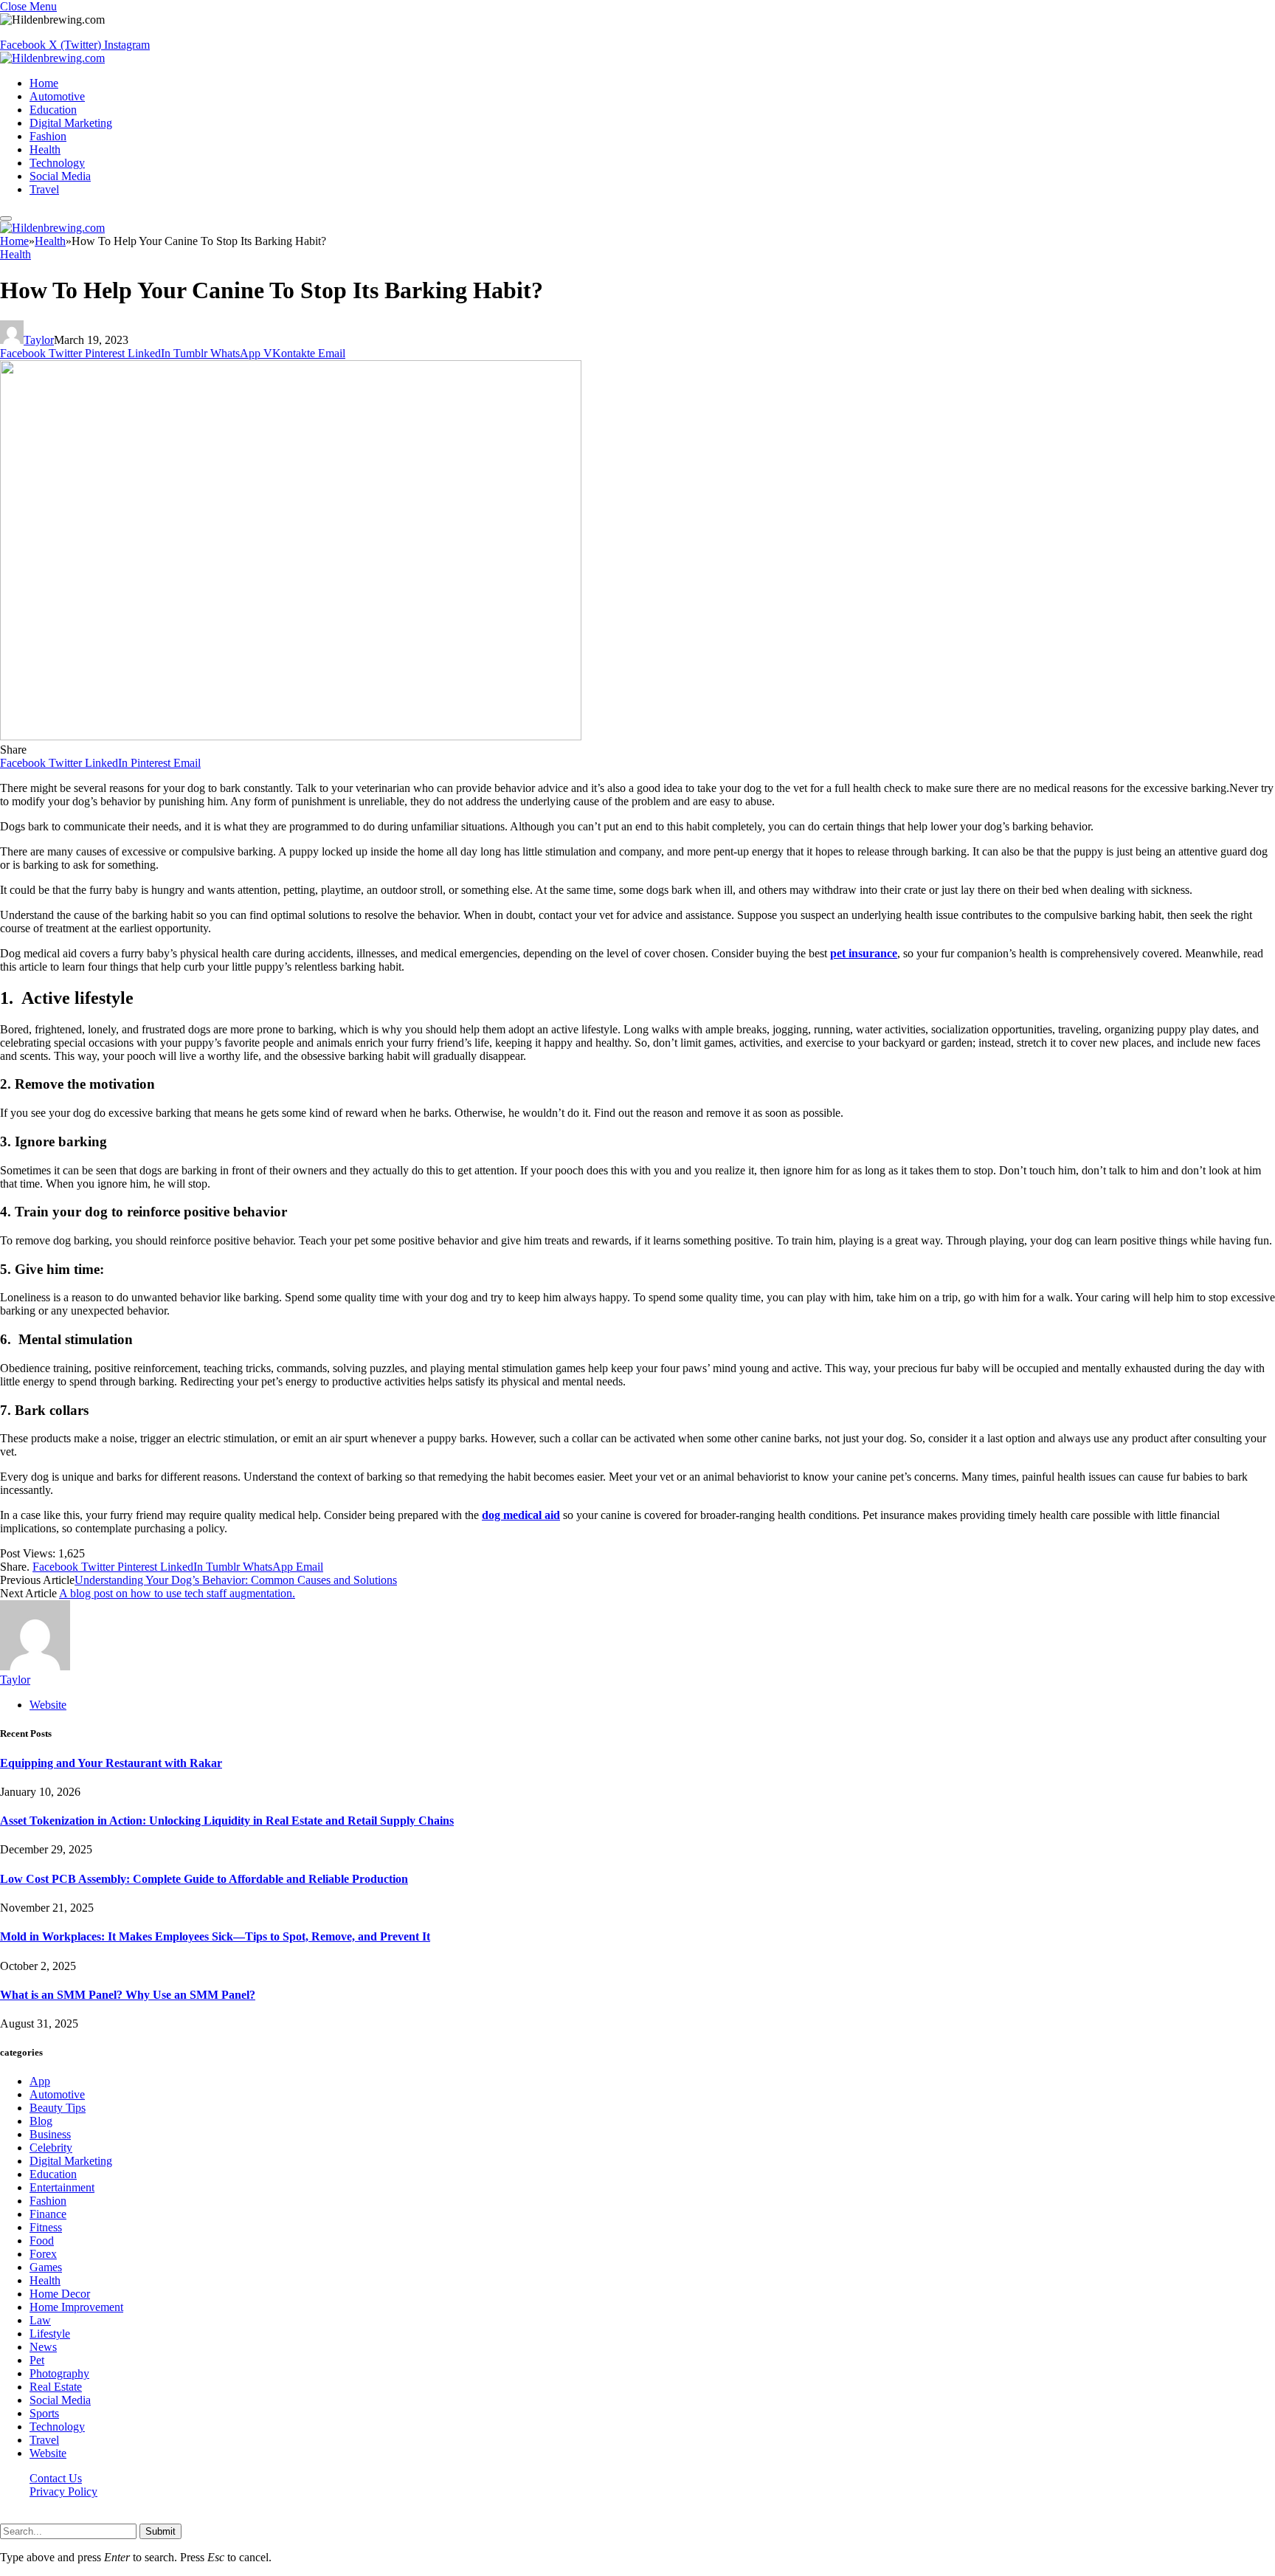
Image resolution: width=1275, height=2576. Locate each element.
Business (50, 2134)
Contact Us (56, 2478)
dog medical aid (521, 1515)
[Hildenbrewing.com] (52, 58)
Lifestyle (50, 2334)
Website (48, 2453)
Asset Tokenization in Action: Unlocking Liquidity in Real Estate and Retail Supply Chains (227, 1821)
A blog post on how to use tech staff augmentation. (177, 1593)
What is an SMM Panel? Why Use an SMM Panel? (128, 1995)
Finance (48, 2214)
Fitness (46, 2227)
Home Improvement (76, 2307)
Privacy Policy (63, 2491)
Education (53, 110)
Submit (160, 2531)
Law (40, 2320)
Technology (57, 163)
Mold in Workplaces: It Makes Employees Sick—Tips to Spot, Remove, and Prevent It (215, 1936)
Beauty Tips (58, 2108)
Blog (41, 2121)
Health (45, 149)
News (43, 2347)
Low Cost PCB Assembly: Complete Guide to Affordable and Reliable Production (204, 1879)
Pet (37, 2360)
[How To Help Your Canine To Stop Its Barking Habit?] (291, 736)
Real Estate (56, 2387)
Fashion (48, 136)
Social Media (60, 176)
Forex (43, 2254)
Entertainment (62, 2187)
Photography (59, 2373)
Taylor (39, 340)
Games (46, 2267)
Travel (44, 189)
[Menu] (6, 218)
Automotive (57, 96)
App (40, 2081)
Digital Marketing (71, 123)
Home (44, 83)
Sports (44, 2413)
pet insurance (864, 953)
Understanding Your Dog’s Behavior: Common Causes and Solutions (236, 1580)
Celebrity (51, 2148)
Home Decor (60, 2294)
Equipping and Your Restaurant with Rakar (111, 1763)
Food (42, 2241)
